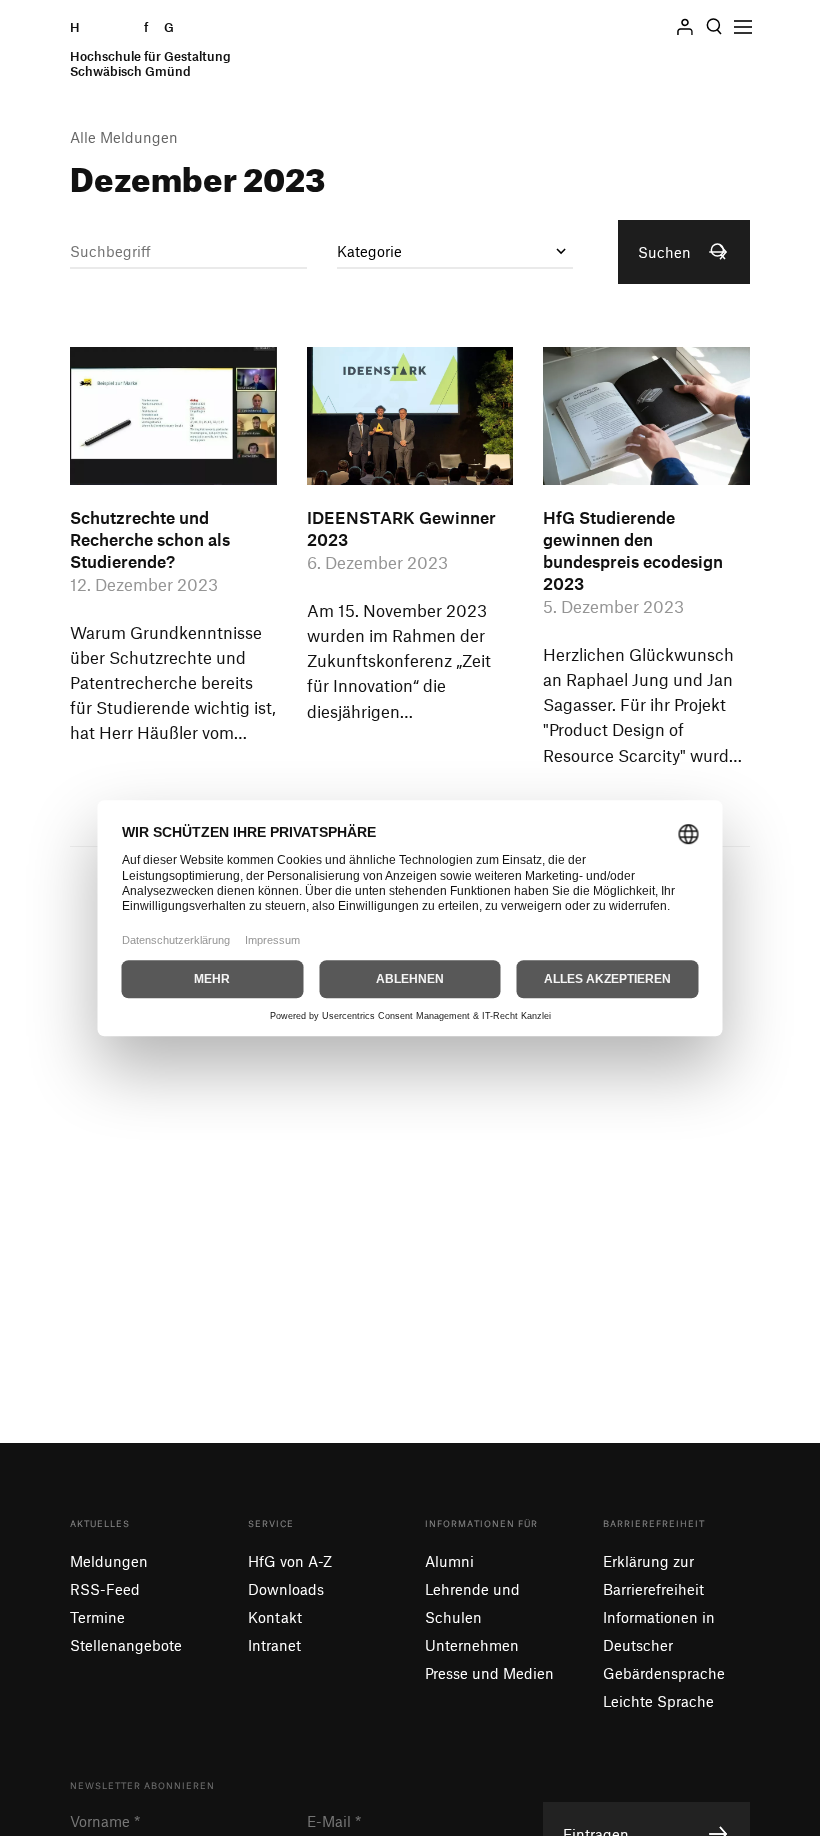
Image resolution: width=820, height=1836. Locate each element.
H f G (150, 49)
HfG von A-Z (290, 1561)
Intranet (274, 1645)
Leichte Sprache (658, 1701)
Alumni (449, 1561)
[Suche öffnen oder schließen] (714, 27)
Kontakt (275, 1617)
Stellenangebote (126, 1645)
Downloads (286, 1589)
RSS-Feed (105, 1589)
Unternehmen (472, 1645)
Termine (97, 1617)
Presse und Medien (489, 1673)
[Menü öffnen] (743, 27)
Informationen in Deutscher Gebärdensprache (664, 1645)
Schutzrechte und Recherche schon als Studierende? (150, 539)
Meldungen (109, 1561)
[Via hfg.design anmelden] (685, 27)
